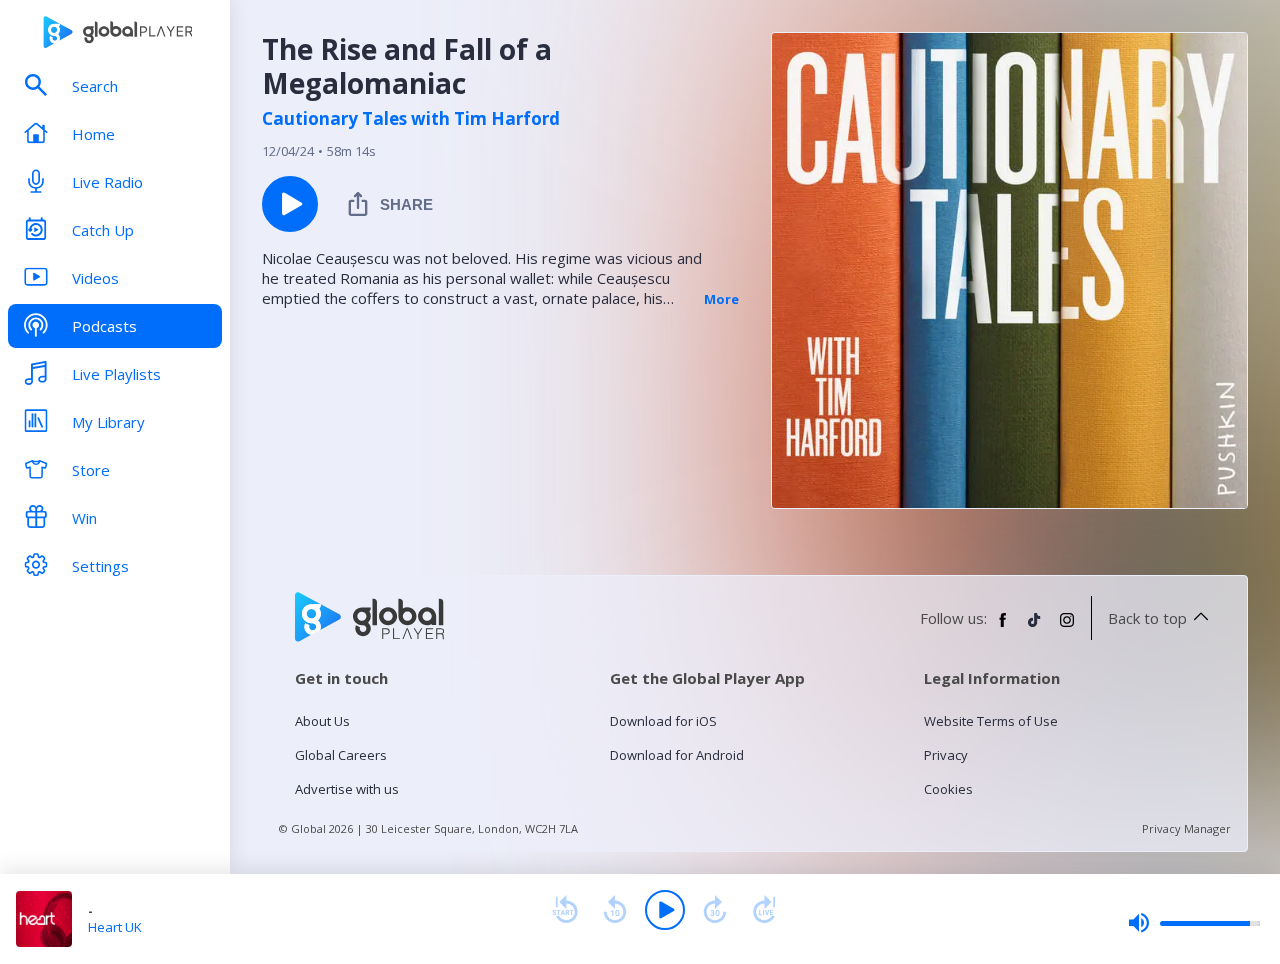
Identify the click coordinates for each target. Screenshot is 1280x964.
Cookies (948, 789)
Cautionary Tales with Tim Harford (411, 119)
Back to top (1147, 618)
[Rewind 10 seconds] (615, 910)
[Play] (665, 910)
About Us (322, 721)
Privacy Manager (1186, 828)
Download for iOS (663, 721)
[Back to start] (565, 910)
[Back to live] (765, 910)
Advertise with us (347, 789)
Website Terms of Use (991, 721)
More (721, 299)
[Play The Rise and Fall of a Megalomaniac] (290, 204)
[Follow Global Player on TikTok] (1035, 628)
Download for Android (677, 755)
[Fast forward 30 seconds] (715, 910)
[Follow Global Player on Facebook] (1003, 628)
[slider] (1194, 923)
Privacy (946, 755)
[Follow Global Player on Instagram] (1067, 628)
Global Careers (341, 755)
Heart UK (115, 927)
